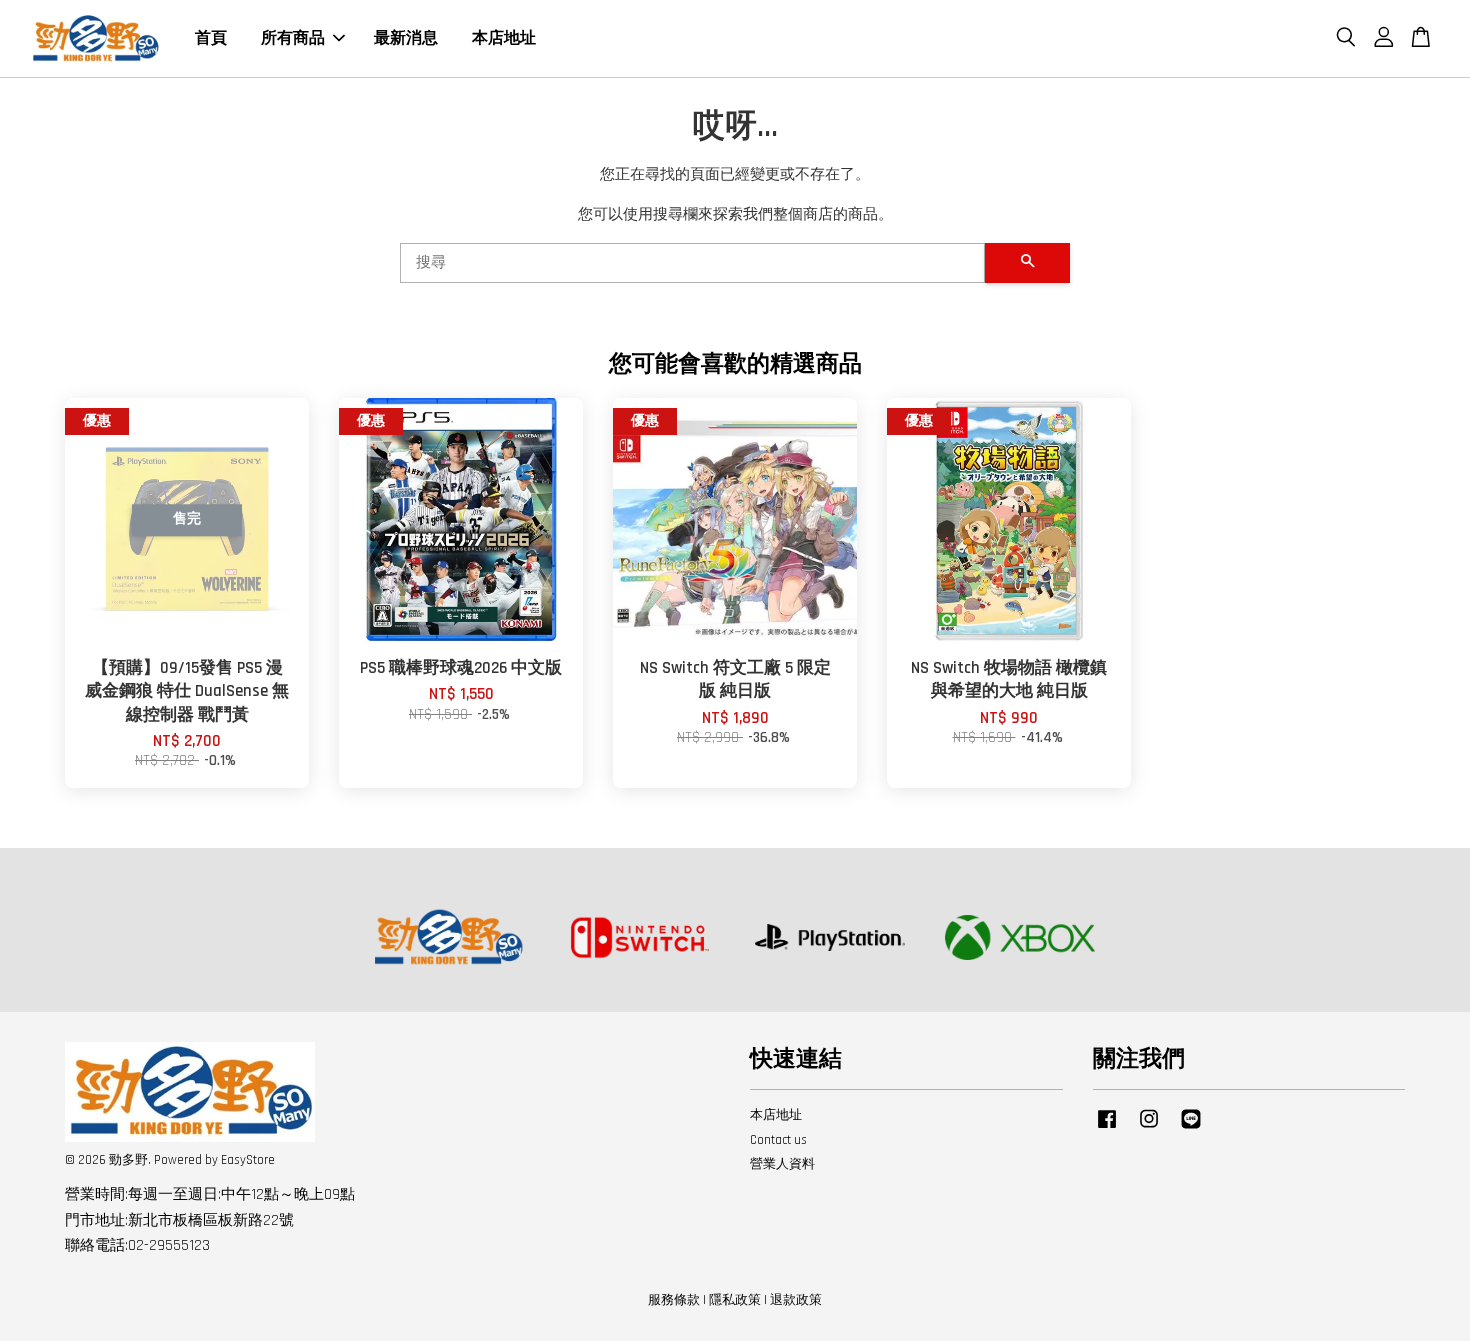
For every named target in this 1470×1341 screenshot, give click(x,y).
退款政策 (796, 1300)
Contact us (778, 1140)
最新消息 (406, 38)
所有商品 (293, 38)
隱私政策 (735, 1300)
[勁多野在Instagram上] (1149, 1129)
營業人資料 (782, 1164)
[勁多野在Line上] (1191, 1129)
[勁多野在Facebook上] (1107, 1129)
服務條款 (674, 1300)
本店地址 (504, 38)
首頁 (211, 38)
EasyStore (248, 1160)
